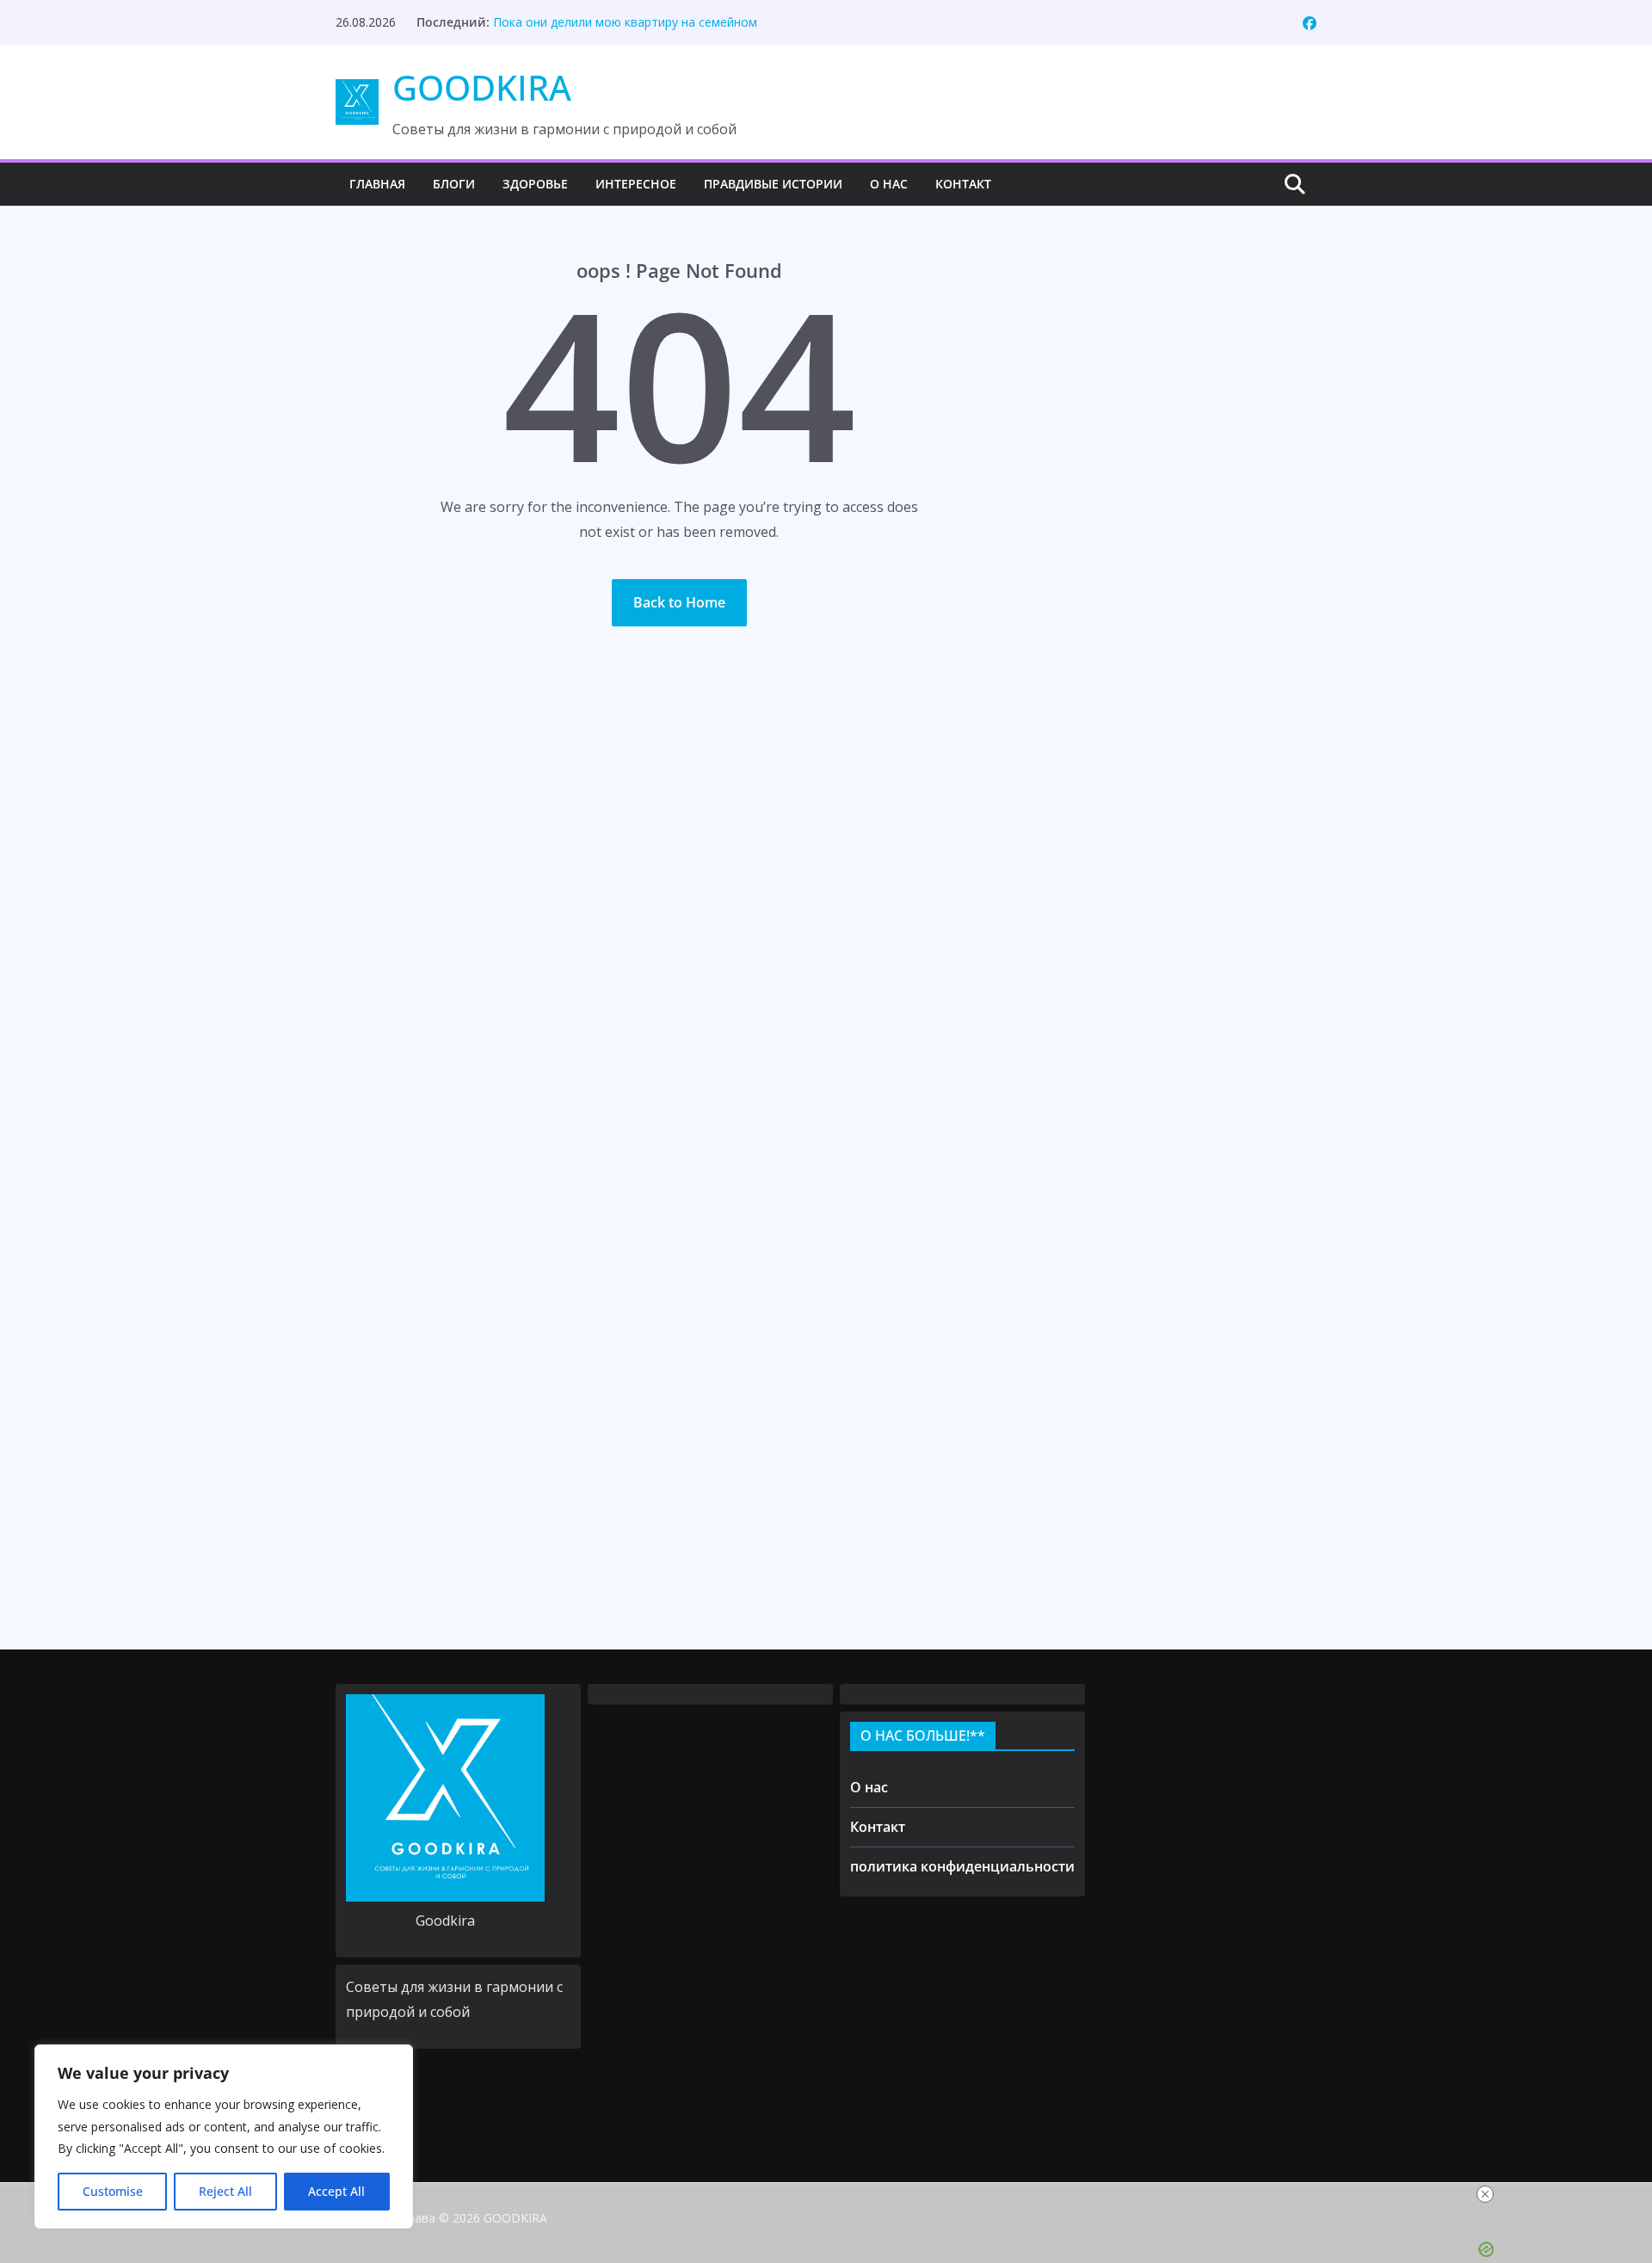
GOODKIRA (482, 87)
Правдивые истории (773, 184)
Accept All (336, 2191)
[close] (1485, 2194)
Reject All (225, 2191)
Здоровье (535, 184)
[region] (224, 2137)
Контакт (963, 184)
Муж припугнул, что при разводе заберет (615, 22)
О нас (889, 184)
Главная (377, 184)
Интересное (636, 184)
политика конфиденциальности (962, 1866)
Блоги (454, 184)
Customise (113, 2191)
